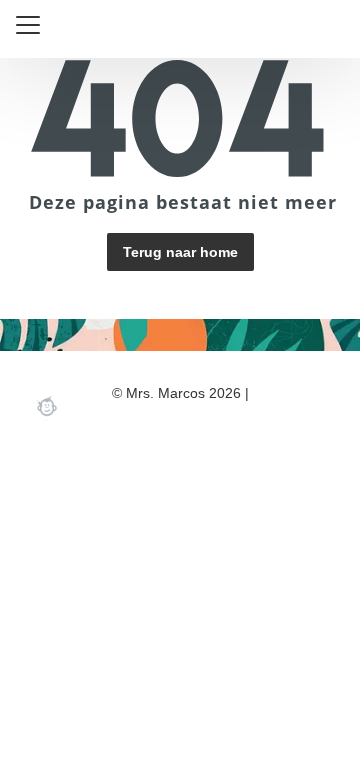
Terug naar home (180, 252)
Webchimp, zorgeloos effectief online (47, 406)
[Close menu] (28, 25)
